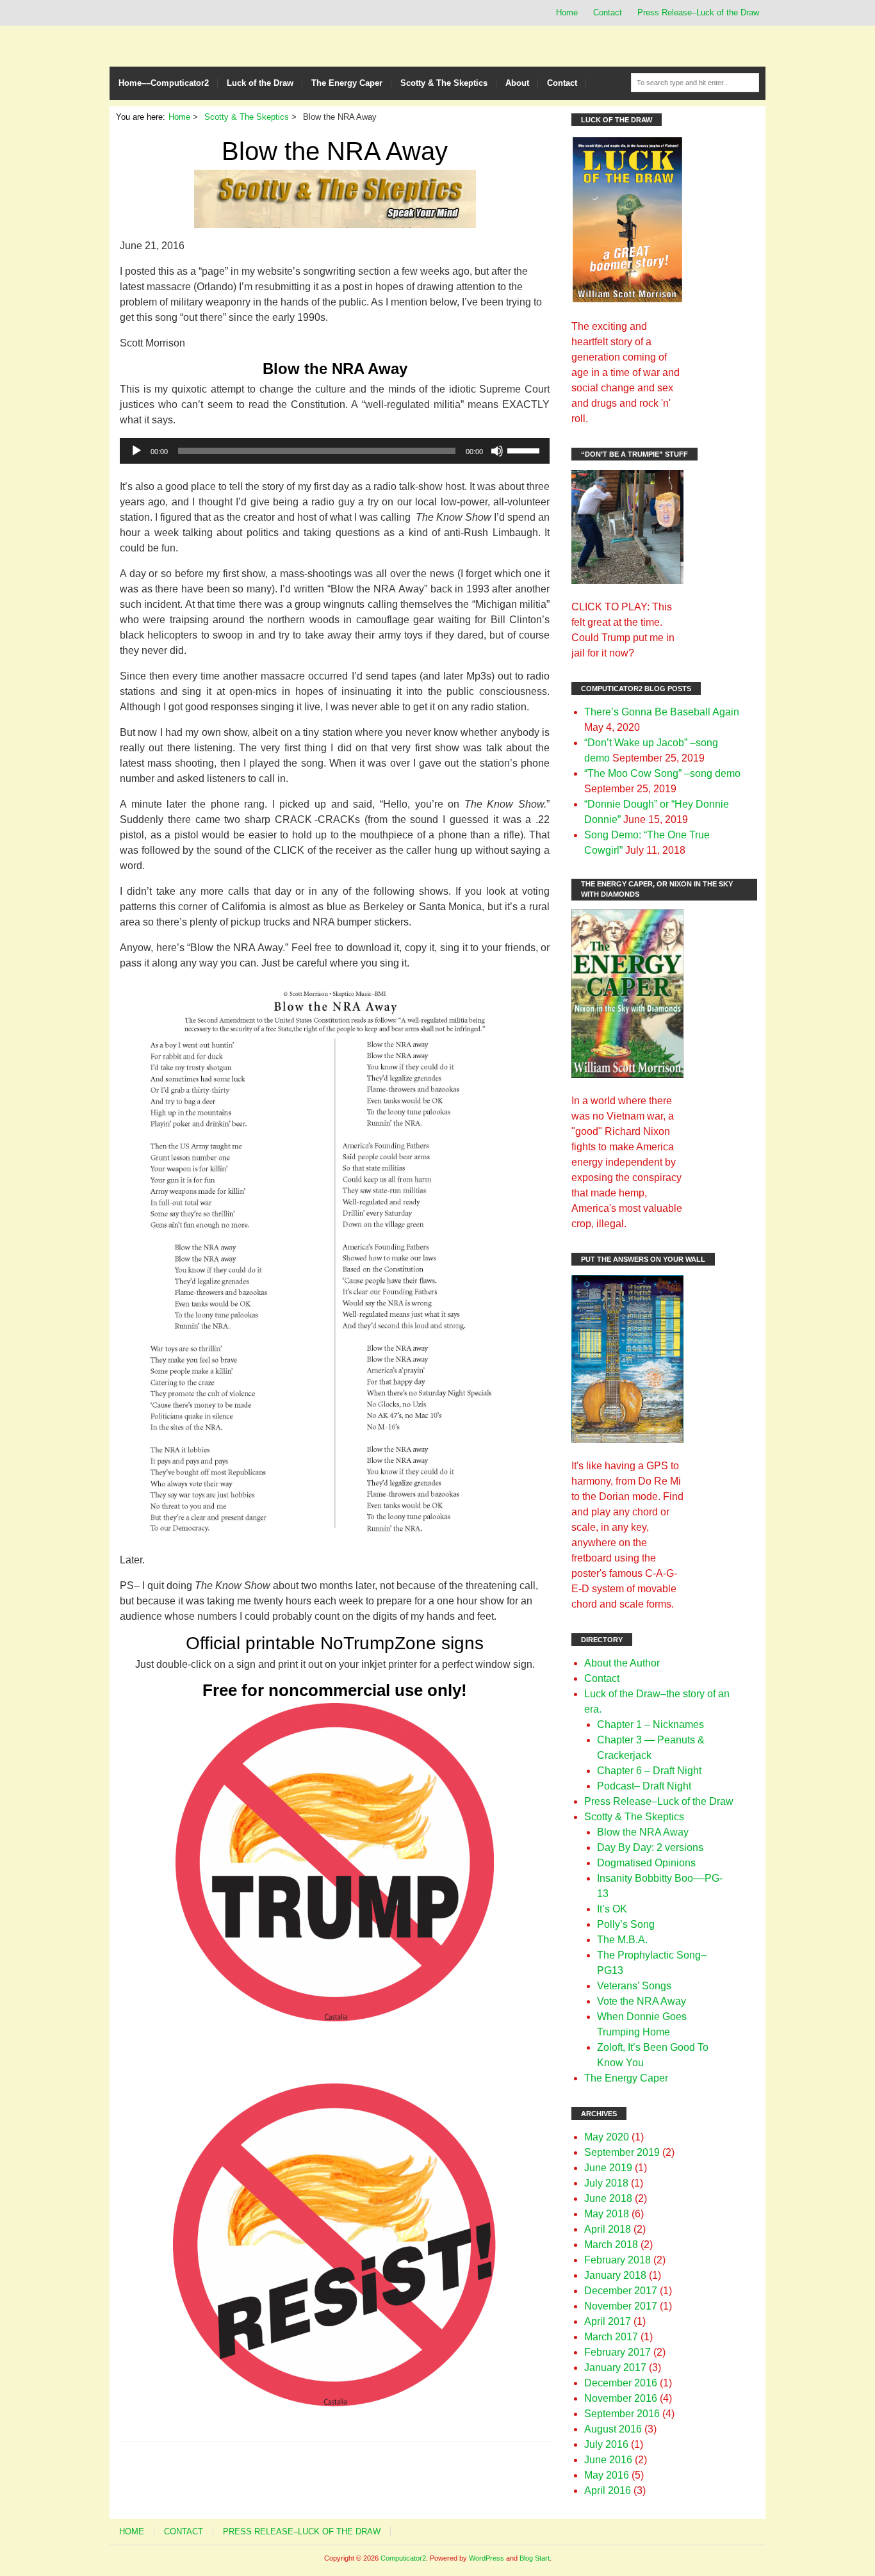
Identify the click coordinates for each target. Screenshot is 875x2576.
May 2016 (607, 2475)
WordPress (487, 2558)
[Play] (136, 451)
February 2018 (617, 2260)
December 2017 (621, 2291)
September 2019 (622, 2152)
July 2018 (606, 2183)
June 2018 (608, 2198)
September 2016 (622, 2414)
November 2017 (621, 2306)
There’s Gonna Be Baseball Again (662, 712)
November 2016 (621, 2398)
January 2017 (615, 2368)
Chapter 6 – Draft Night (649, 1771)
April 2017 (608, 2321)
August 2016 (613, 2429)
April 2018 (608, 2229)
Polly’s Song (626, 1924)
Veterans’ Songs (634, 1986)
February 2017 (617, 2352)
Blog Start (535, 2558)
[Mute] (497, 451)
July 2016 (606, 2444)
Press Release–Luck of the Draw (698, 12)
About (517, 83)
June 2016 (608, 2460)
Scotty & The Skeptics (444, 83)
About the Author (622, 1663)
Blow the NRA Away (643, 1832)
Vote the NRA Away (642, 2001)
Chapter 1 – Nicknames (650, 1724)
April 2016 (608, 2490)
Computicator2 (403, 2558)
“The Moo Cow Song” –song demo (662, 773)
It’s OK (612, 1909)
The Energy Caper (347, 83)
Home (567, 12)
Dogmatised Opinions (646, 1863)
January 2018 (615, 2275)
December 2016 (621, 2383)
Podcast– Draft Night (644, 1786)
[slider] (525, 450)
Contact (608, 12)
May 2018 (607, 2214)
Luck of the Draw (260, 83)
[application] (335, 451)
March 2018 (611, 2245)
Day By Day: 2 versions (650, 1847)
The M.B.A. (622, 1940)
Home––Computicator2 (164, 83)
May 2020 (607, 2137)
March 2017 (611, 2337)
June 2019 (608, 2168)
